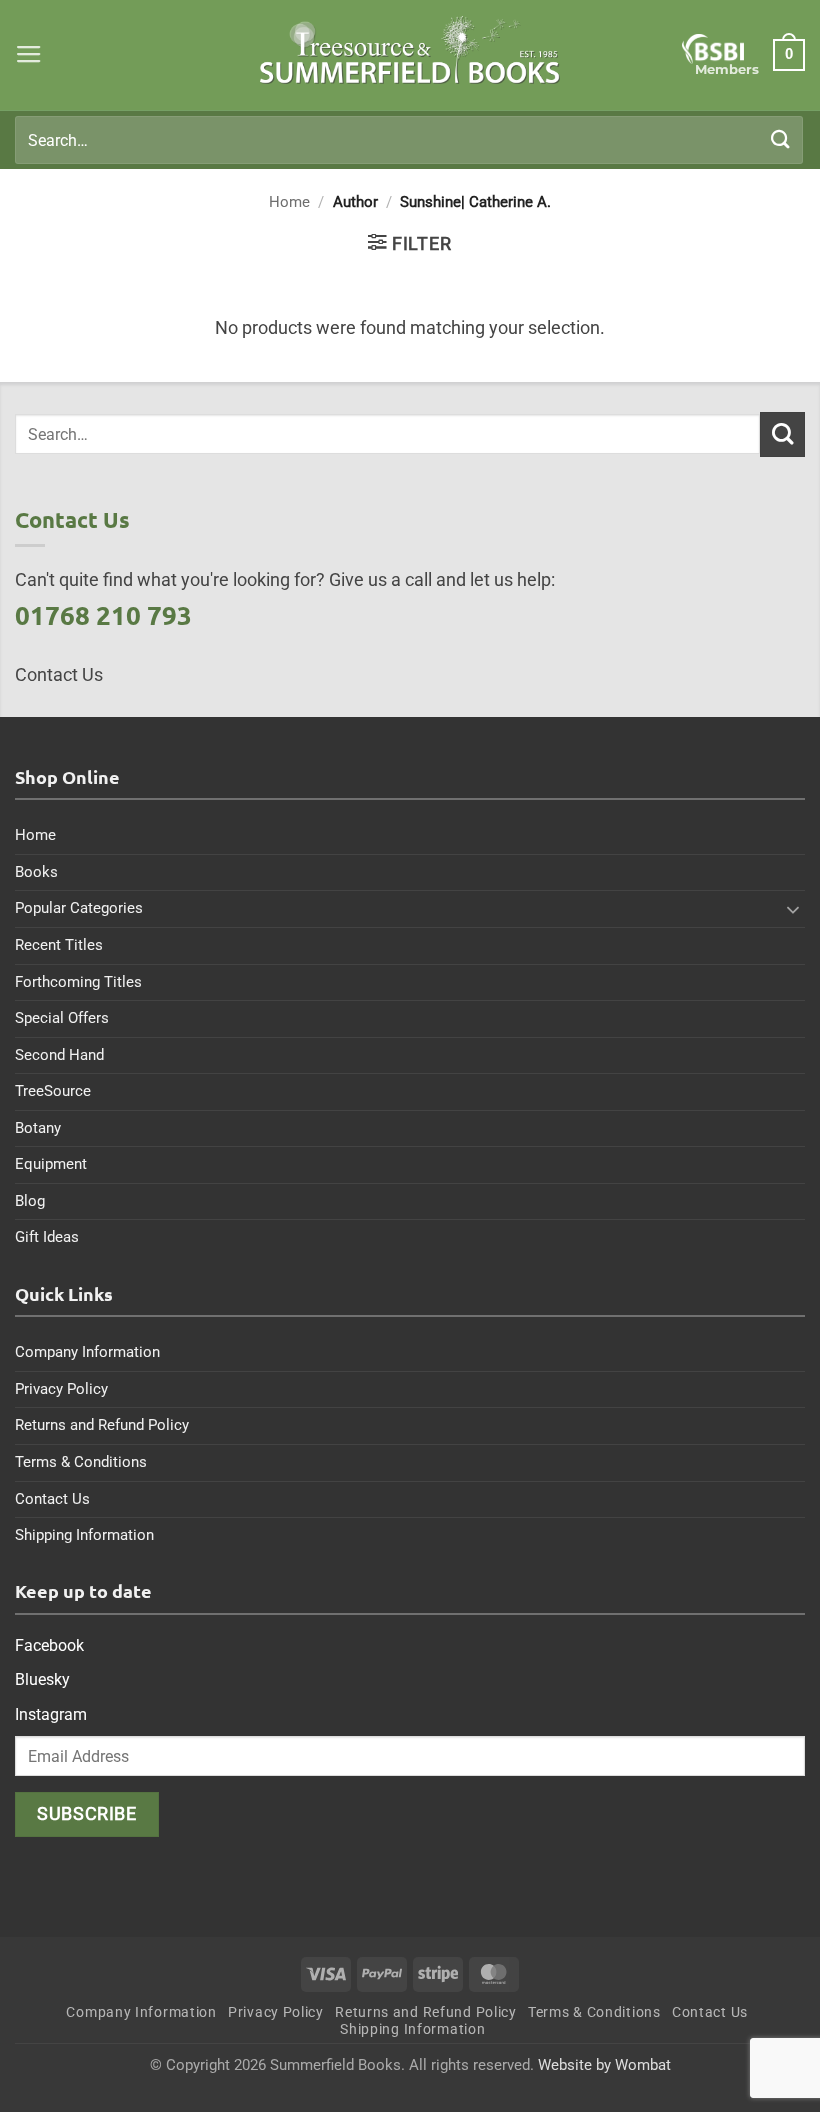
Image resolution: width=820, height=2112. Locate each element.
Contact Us (52, 1499)
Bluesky (42, 1679)
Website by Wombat (604, 2065)
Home (289, 202)
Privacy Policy (61, 1389)
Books (36, 872)
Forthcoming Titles (78, 982)
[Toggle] (793, 909)
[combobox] (409, 140)
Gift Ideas (47, 1237)
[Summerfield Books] (410, 50)
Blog (30, 1201)
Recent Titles (59, 945)
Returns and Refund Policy (102, 1425)
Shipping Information (84, 1535)
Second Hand (59, 1055)
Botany (38, 1128)
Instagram (51, 1714)
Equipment (51, 1164)
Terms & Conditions (81, 1462)
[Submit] (781, 139)
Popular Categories (79, 908)
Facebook (49, 1645)
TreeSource (53, 1091)
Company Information (87, 1352)
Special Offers (62, 1018)
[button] (29, 55)
